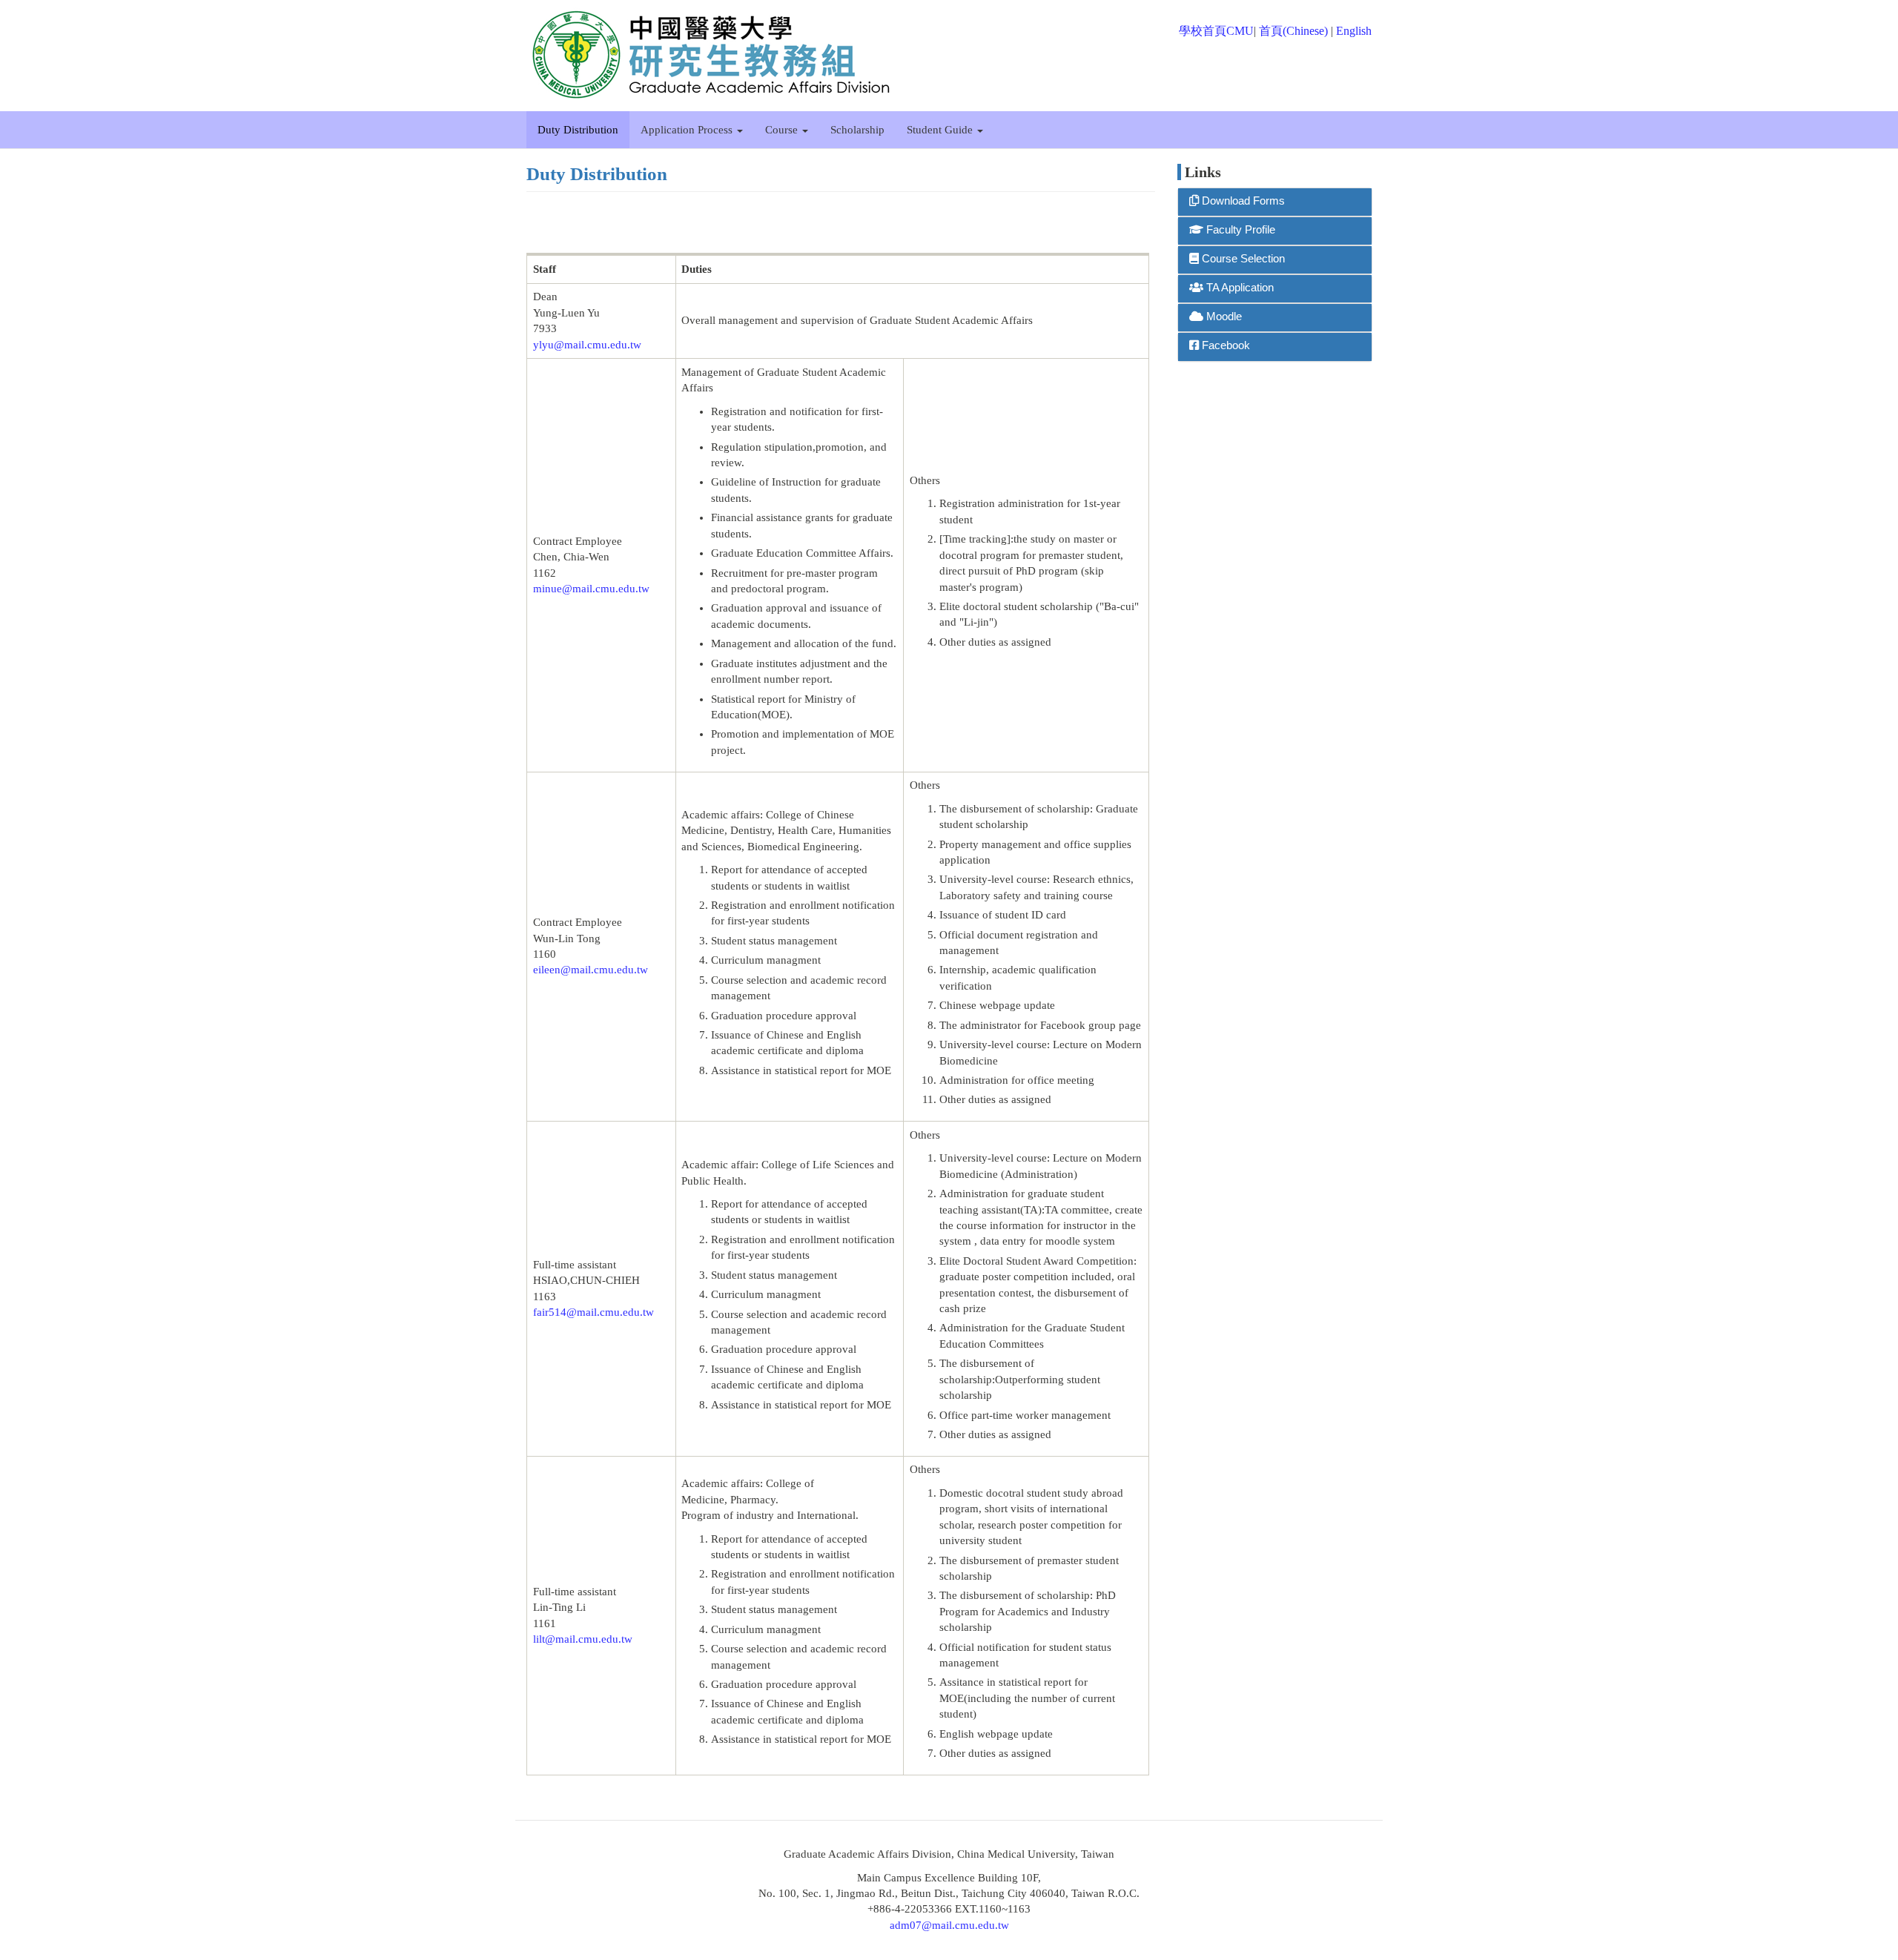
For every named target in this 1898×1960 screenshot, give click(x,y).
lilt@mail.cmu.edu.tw (583, 1639)
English (1354, 31)
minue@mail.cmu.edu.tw (591, 589)
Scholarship (857, 130)
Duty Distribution (578, 130)
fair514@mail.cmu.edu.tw (593, 1312)
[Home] (717, 56)
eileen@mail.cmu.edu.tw (591, 970)
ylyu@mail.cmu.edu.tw (587, 345)
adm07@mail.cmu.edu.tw (949, 1925)
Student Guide (941, 130)
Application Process (688, 130)
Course (783, 130)
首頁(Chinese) (1293, 31)
